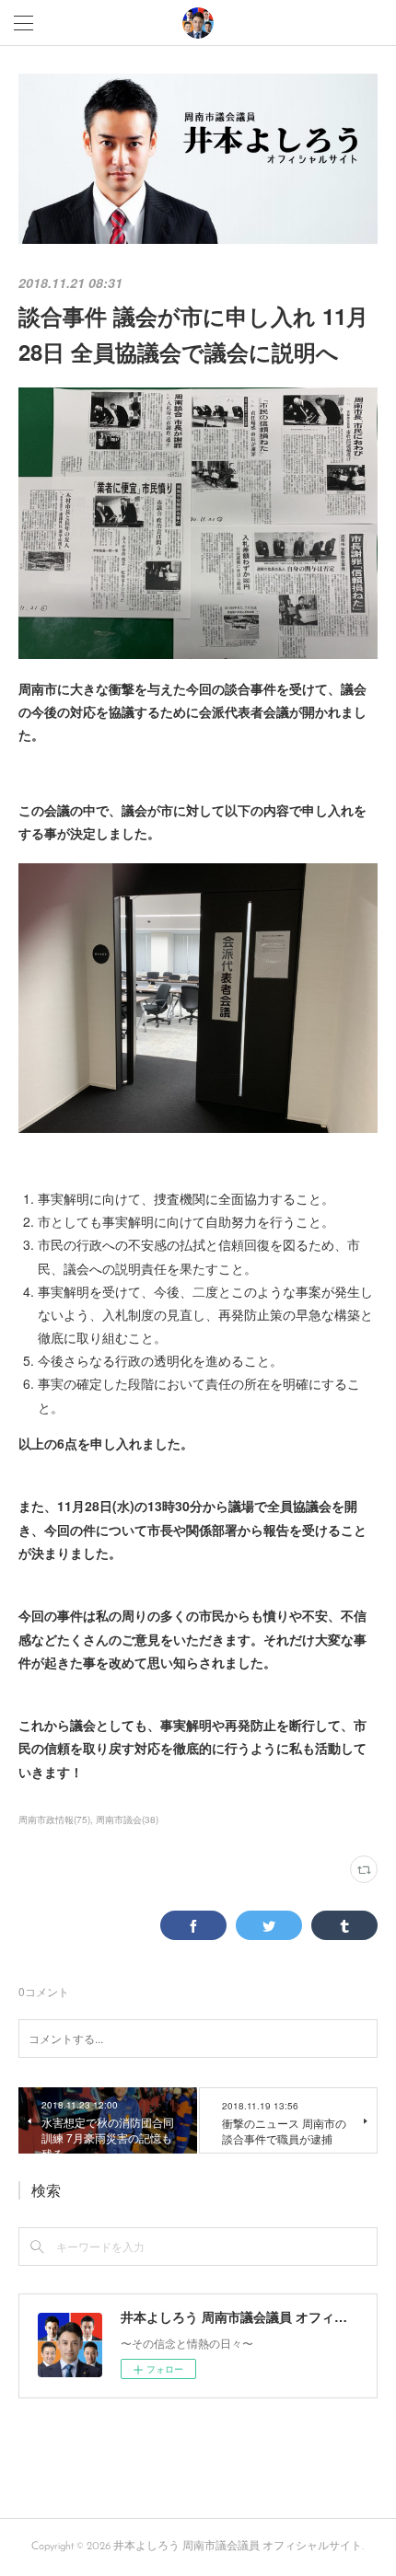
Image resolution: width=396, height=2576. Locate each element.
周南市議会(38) (127, 1819)
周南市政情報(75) (54, 1819)
